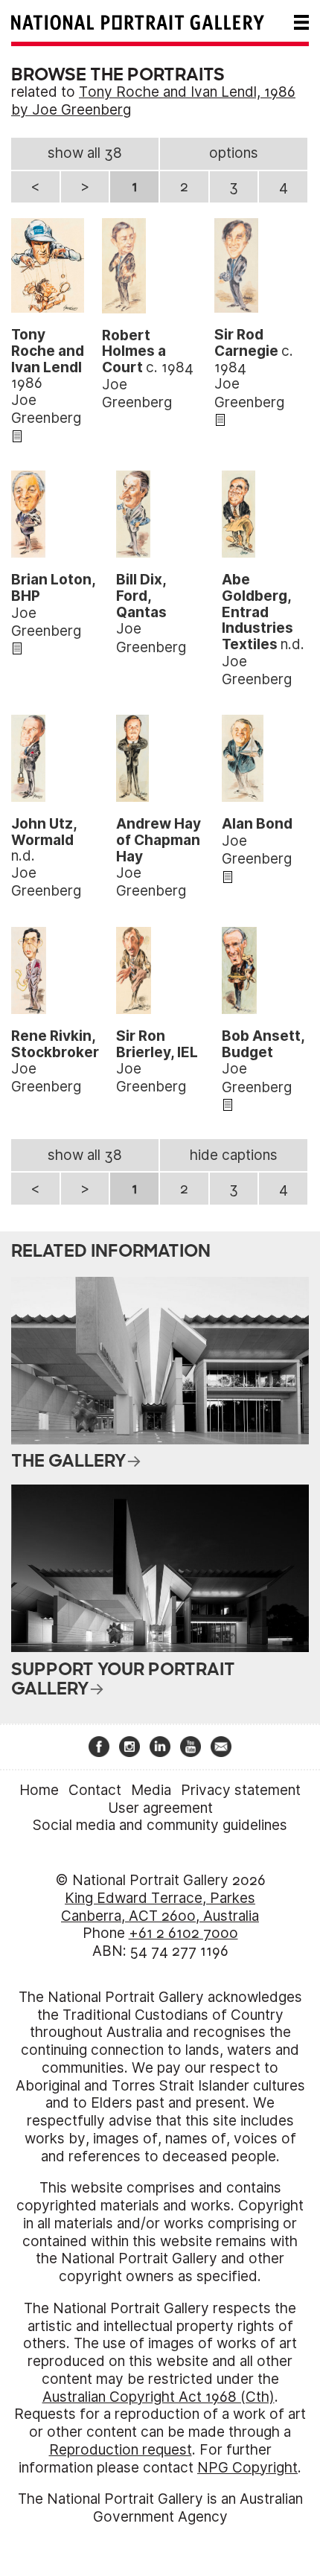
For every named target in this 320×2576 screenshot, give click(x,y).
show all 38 (85, 153)
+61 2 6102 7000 (183, 1933)
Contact (95, 1790)
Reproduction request (121, 2450)
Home (39, 1790)
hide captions (234, 1155)
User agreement (160, 1808)
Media (151, 1790)
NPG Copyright (247, 2468)
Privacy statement (241, 1790)
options (234, 153)
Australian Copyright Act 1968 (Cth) (159, 2397)
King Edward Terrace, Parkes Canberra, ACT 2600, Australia (160, 1907)
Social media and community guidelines (160, 1825)
